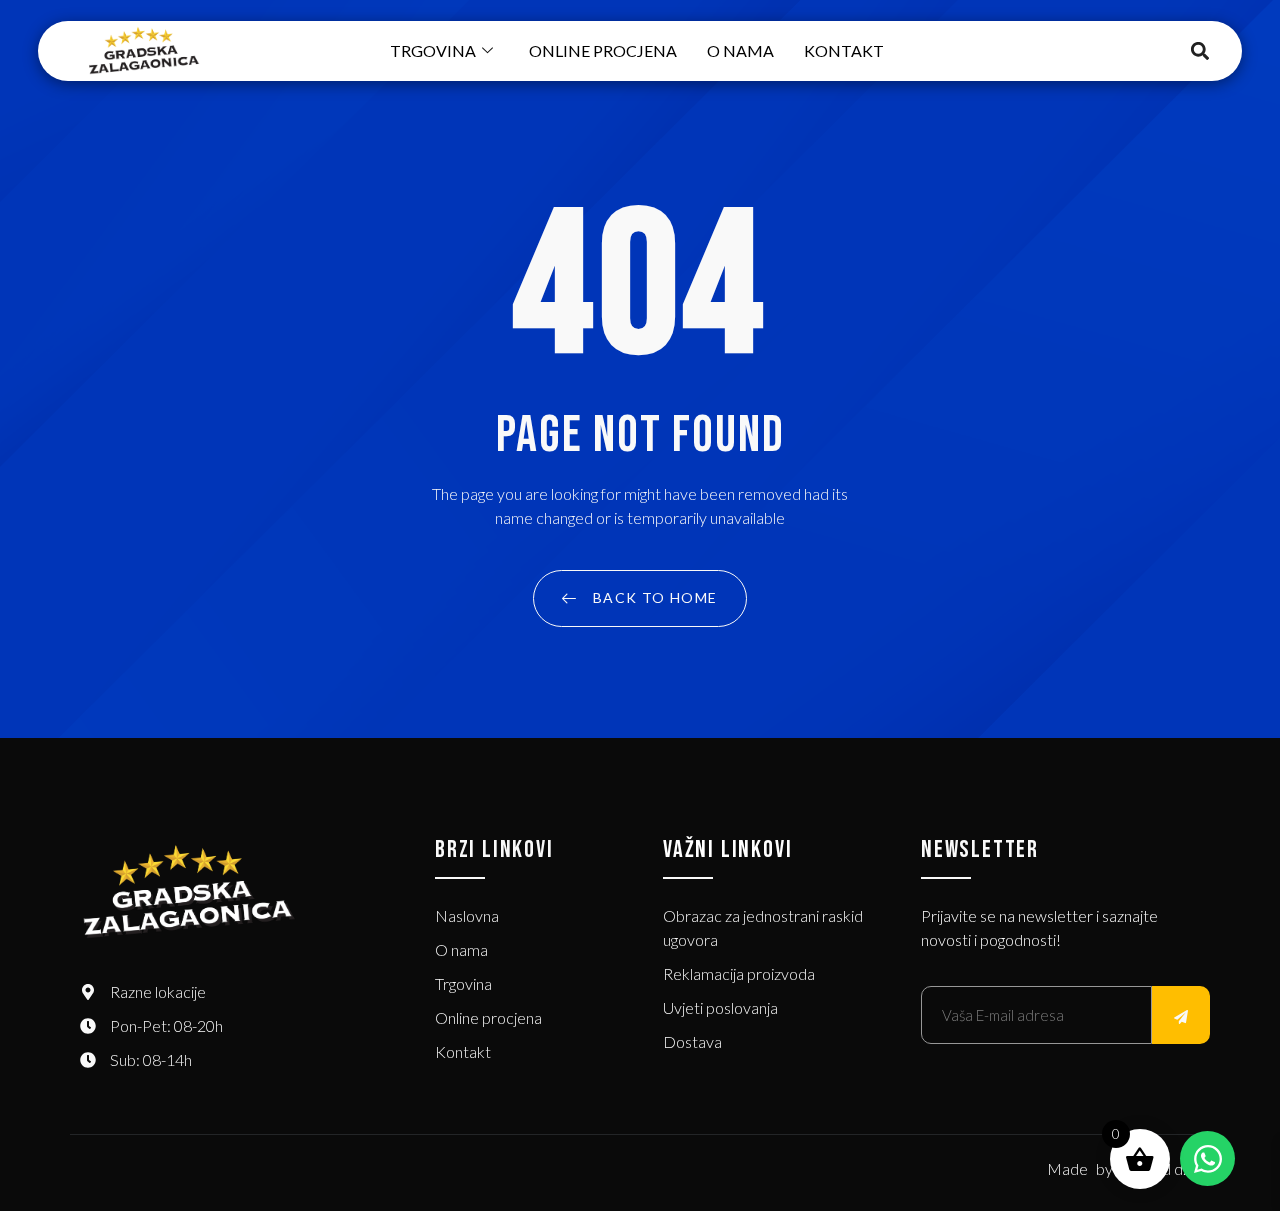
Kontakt (844, 50)
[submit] (1181, 1015)
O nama (740, 50)
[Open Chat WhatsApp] (1207, 1158)
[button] (1200, 51)
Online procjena (603, 50)
